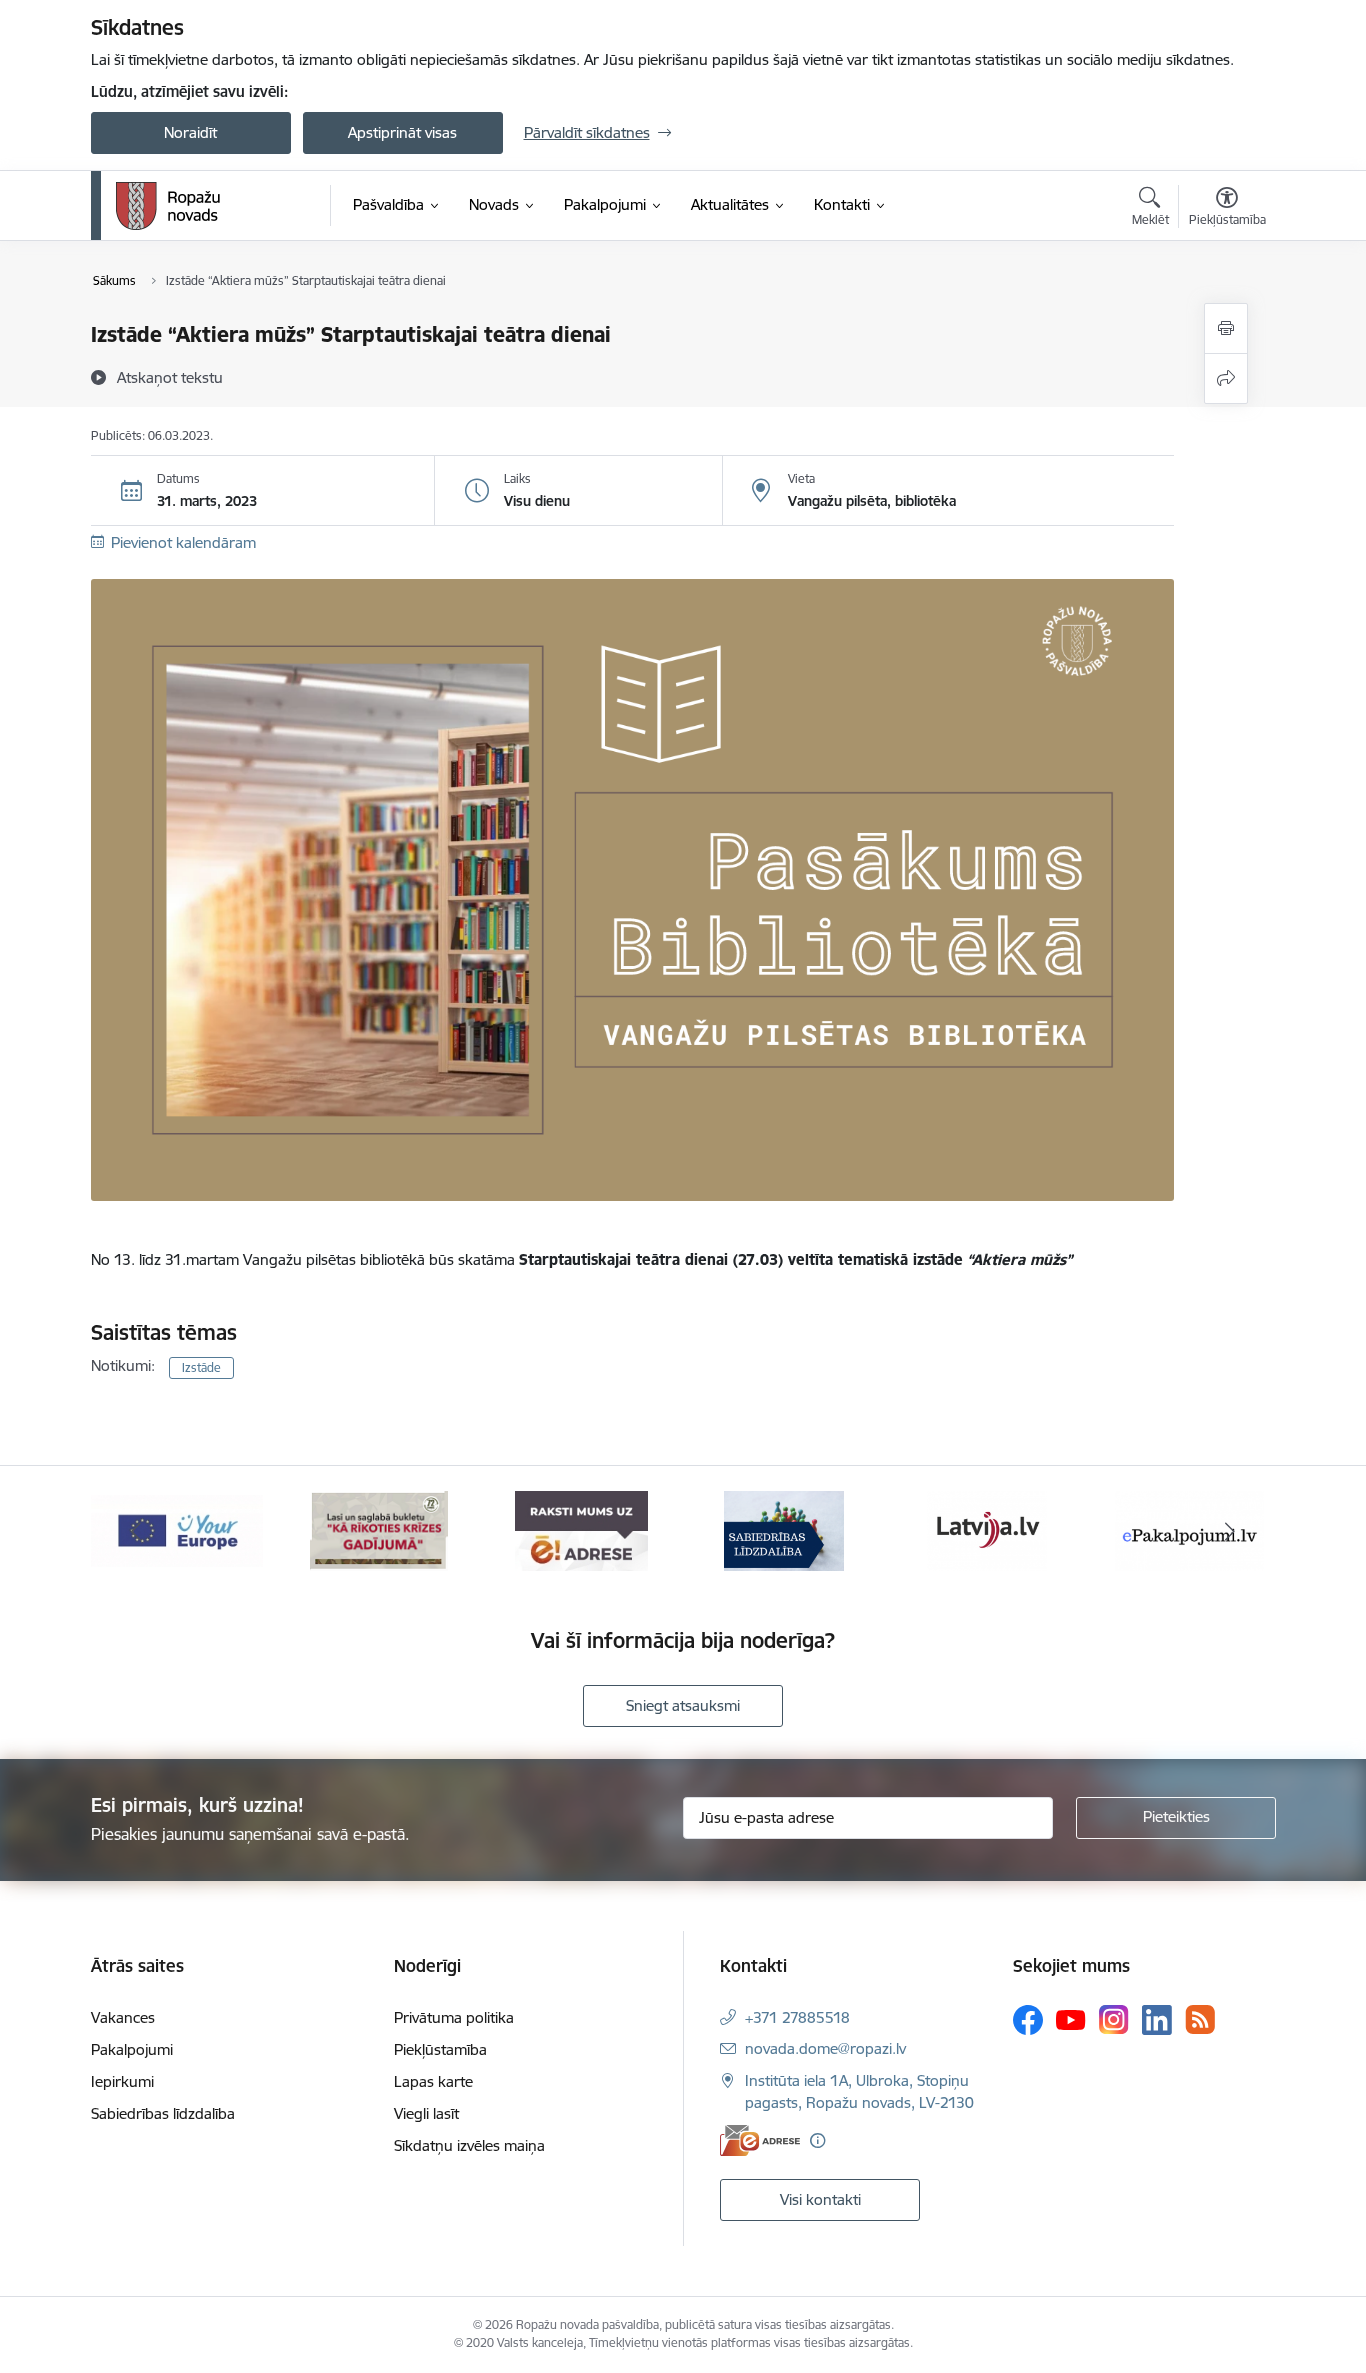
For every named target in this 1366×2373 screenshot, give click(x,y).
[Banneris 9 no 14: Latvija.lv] (987, 1529)
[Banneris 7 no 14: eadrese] (581, 1529)
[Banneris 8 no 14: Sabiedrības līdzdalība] (784, 1529)
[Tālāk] (1230, 1531)
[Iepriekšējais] (137, 1531)
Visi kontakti (820, 2199)
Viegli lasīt (426, 2113)
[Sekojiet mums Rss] (1200, 2019)
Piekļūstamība (440, 2049)
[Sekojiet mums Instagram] (1114, 2019)
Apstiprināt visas (402, 132)
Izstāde (201, 1367)
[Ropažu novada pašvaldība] (168, 206)
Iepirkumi (122, 2081)
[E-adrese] (760, 2140)
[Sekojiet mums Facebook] (1028, 2020)
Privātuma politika (454, 2017)
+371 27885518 (797, 2017)
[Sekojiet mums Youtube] (1071, 2019)
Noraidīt (190, 132)
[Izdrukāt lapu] (1226, 328)
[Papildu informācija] (817, 2140)
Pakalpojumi (132, 2049)
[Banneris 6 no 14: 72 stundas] (379, 1529)
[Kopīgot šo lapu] (1226, 378)
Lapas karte (433, 2081)
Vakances (123, 2017)
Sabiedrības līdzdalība (163, 2113)
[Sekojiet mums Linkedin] (1157, 2020)
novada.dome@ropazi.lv (825, 2048)
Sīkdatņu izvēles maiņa (469, 2145)
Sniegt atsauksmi (683, 1705)
